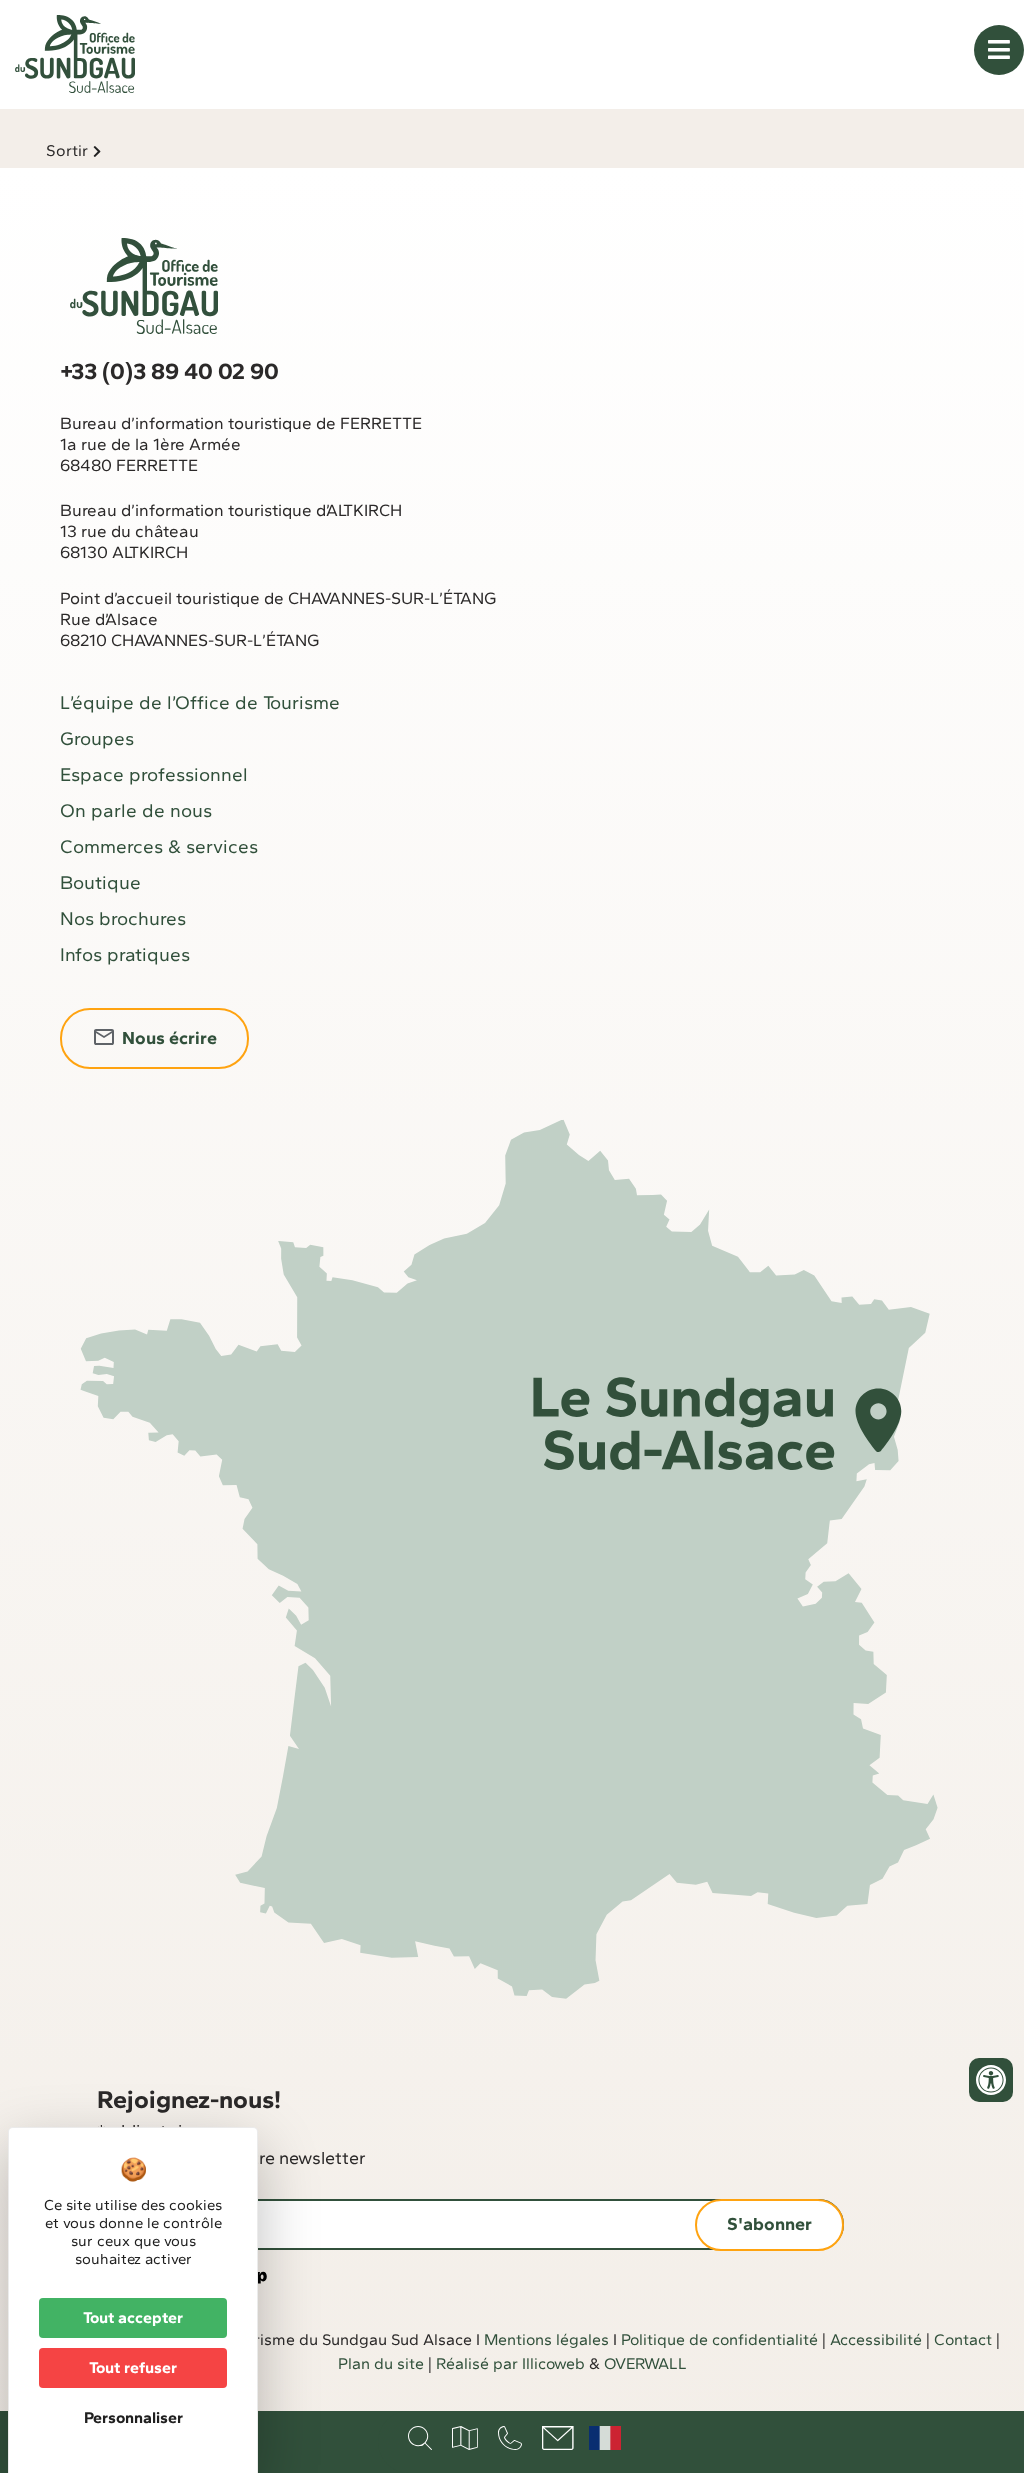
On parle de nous (136, 810)
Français (605, 2438)
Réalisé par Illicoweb (510, 2363)
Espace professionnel (154, 774)
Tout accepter (133, 2317)
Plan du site (381, 2363)
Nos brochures (123, 918)
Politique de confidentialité (719, 2339)
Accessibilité (876, 2339)
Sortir (67, 150)
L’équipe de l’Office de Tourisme (200, 702)
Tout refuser (133, 2367)
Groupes (97, 738)
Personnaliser (133, 2417)
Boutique (100, 882)
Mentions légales (546, 2339)
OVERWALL (645, 2363)
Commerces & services (159, 846)
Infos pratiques (125, 954)
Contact (963, 2339)
